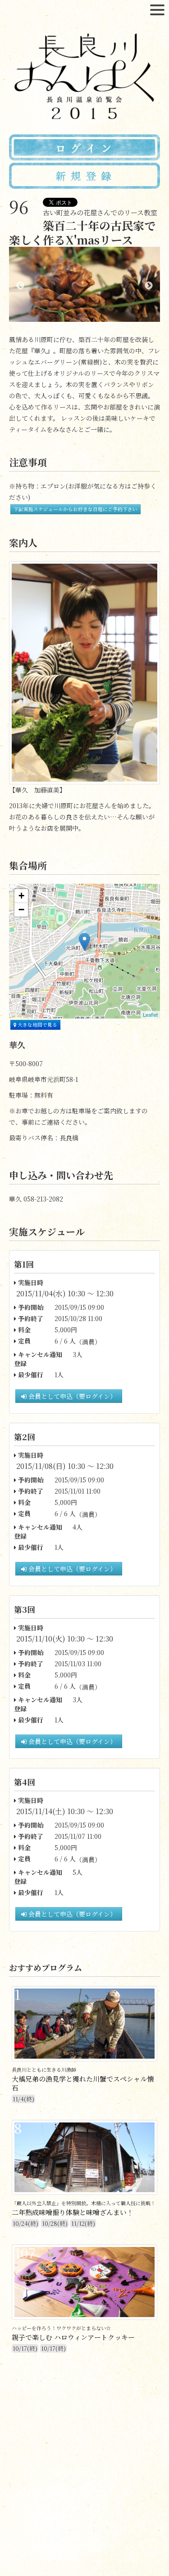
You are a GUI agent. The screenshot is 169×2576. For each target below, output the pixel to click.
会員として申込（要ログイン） (71, 1396)
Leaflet (150, 1014)
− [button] (21, 910)
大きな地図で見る (37, 1025)
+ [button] (21, 896)
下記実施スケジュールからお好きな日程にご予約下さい (75, 509)
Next (149, 286)
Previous (20, 286)
